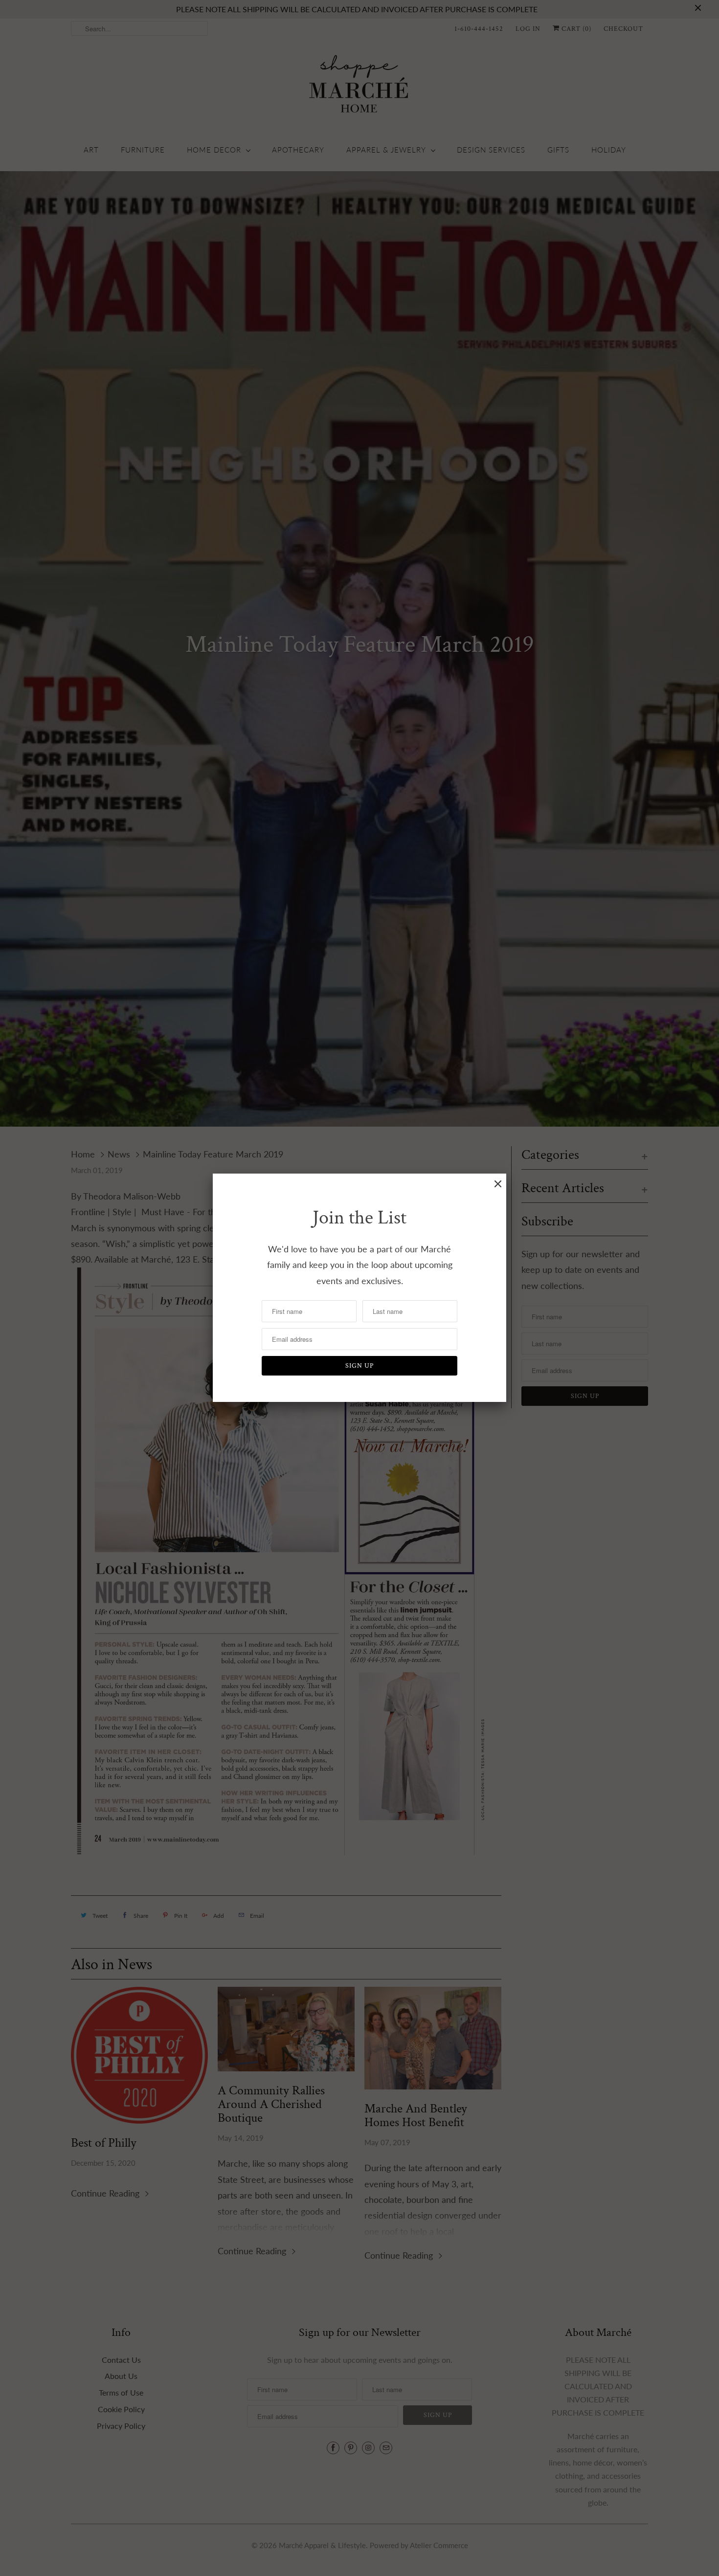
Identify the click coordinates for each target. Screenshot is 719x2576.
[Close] (498, 1184)
